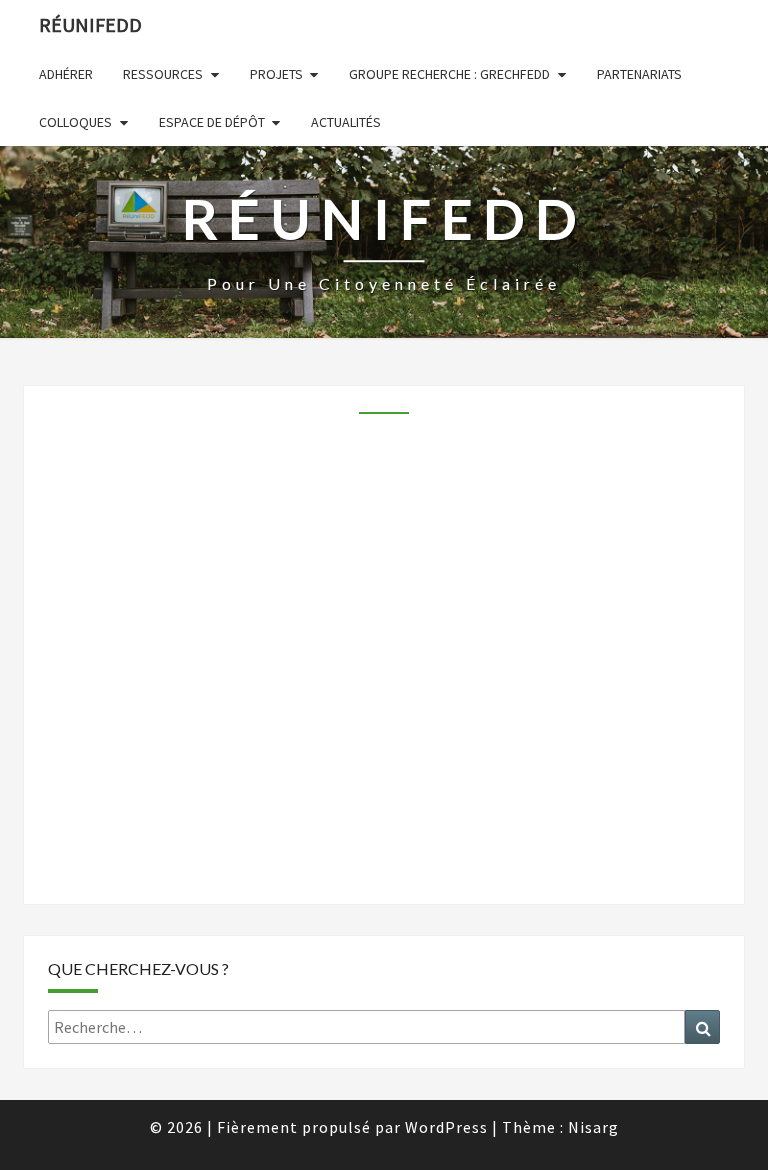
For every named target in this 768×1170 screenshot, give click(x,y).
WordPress (446, 1127)
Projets (276, 74)
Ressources (163, 74)
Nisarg (593, 1127)
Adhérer (66, 74)
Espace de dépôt (212, 122)
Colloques (75, 122)
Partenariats (639, 74)
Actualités (346, 122)
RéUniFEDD (90, 24)
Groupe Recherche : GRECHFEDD (449, 74)
